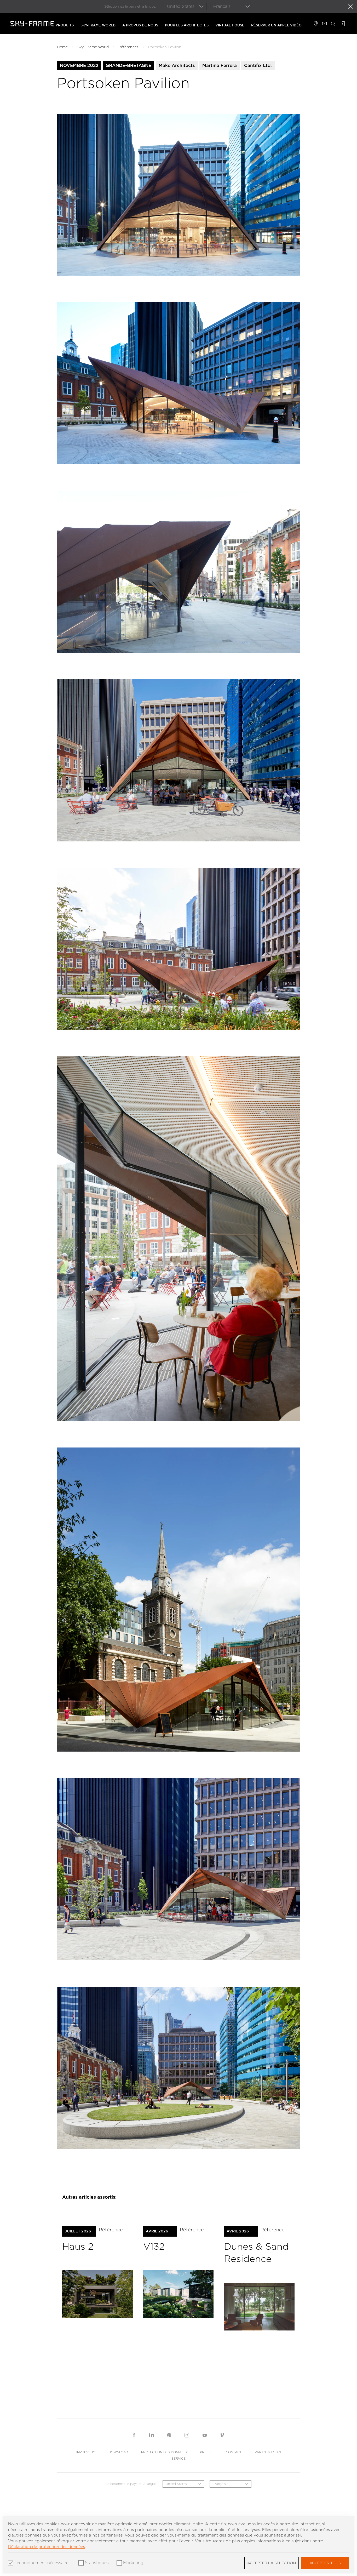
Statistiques (97, 2563)
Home (62, 47)
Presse (206, 2452)
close (350, 7)
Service (179, 2458)
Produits (65, 25)
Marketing (133, 2563)
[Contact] (324, 24)
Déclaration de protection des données (47, 2547)
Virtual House (230, 25)
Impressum (86, 2452)
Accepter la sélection (272, 2563)
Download (118, 2452)
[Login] (342, 24)
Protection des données (164, 2452)
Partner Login (268, 2452)
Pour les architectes (187, 25)
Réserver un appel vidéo (276, 25)
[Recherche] (333, 24)
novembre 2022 (79, 65)
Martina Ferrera (220, 65)
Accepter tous (325, 2563)
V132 (154, 2246)
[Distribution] (316, 24)
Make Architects (177, 65)
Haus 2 (78, 2246)
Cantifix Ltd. (258, 65)
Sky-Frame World (98, 25)
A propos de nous (140, 25)
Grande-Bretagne (128, 65)
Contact (234, 2452)
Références (128, 47)
